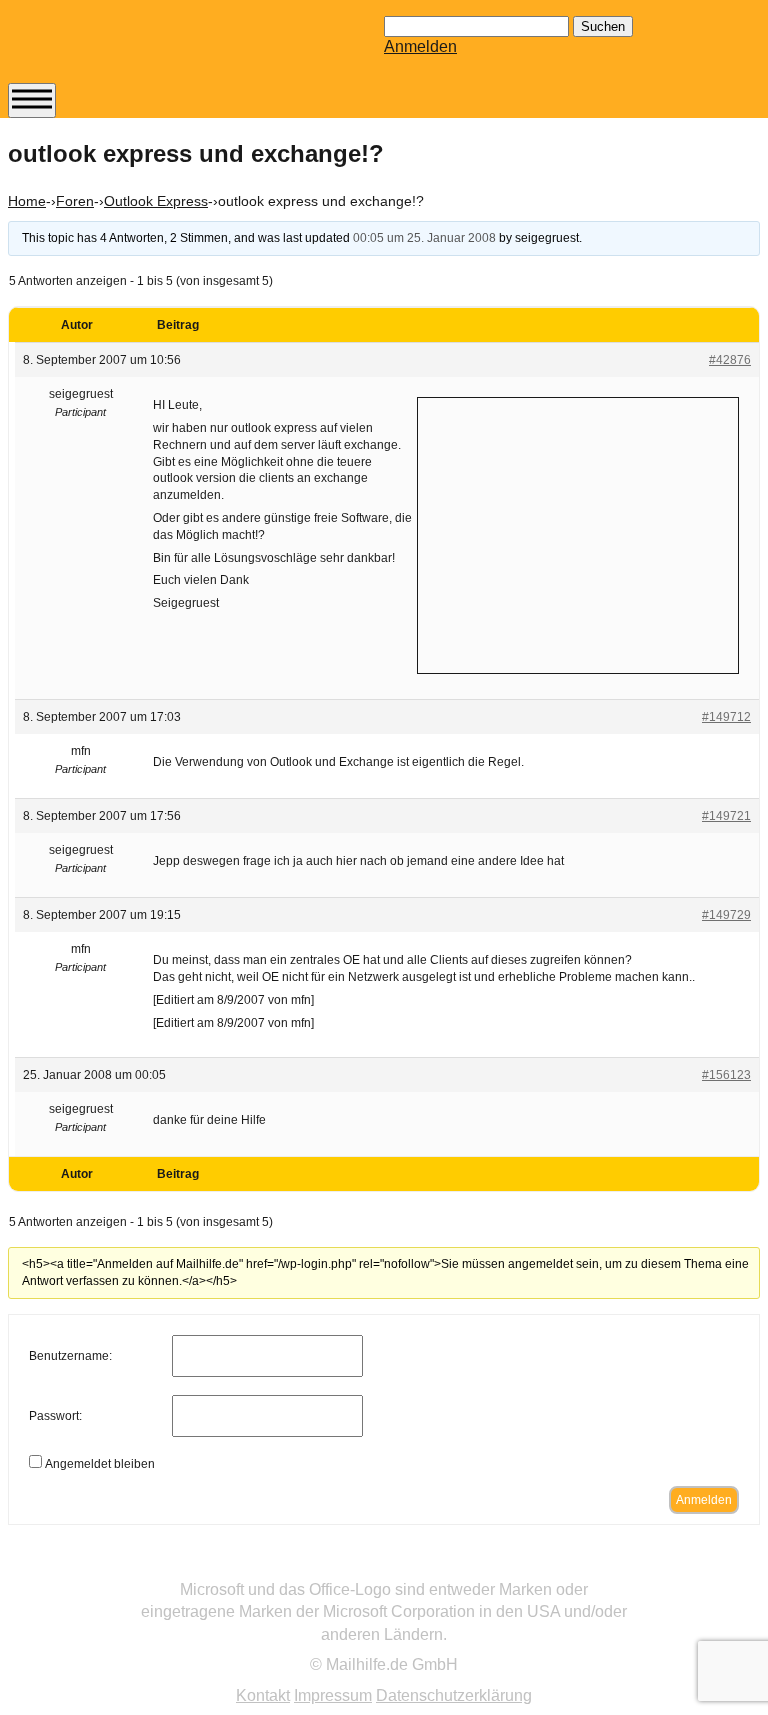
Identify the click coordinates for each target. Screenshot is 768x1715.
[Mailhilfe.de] (118, 51)
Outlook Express (156, 201)
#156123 (726, 1075)
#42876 (730, 360)
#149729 (726, 915)
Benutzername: (70, 1356)
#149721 (726, 816)
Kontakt (263, 1695)
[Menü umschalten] (32, 100)
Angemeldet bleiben (100, 1464)
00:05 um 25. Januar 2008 (424, 238)
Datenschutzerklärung (454, 1695)
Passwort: (55, 1416)
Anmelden (420, 46)
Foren (75, 201)
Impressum (333, 1695)
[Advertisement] (578, 533)
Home (27, 201)
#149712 (726, 717)
